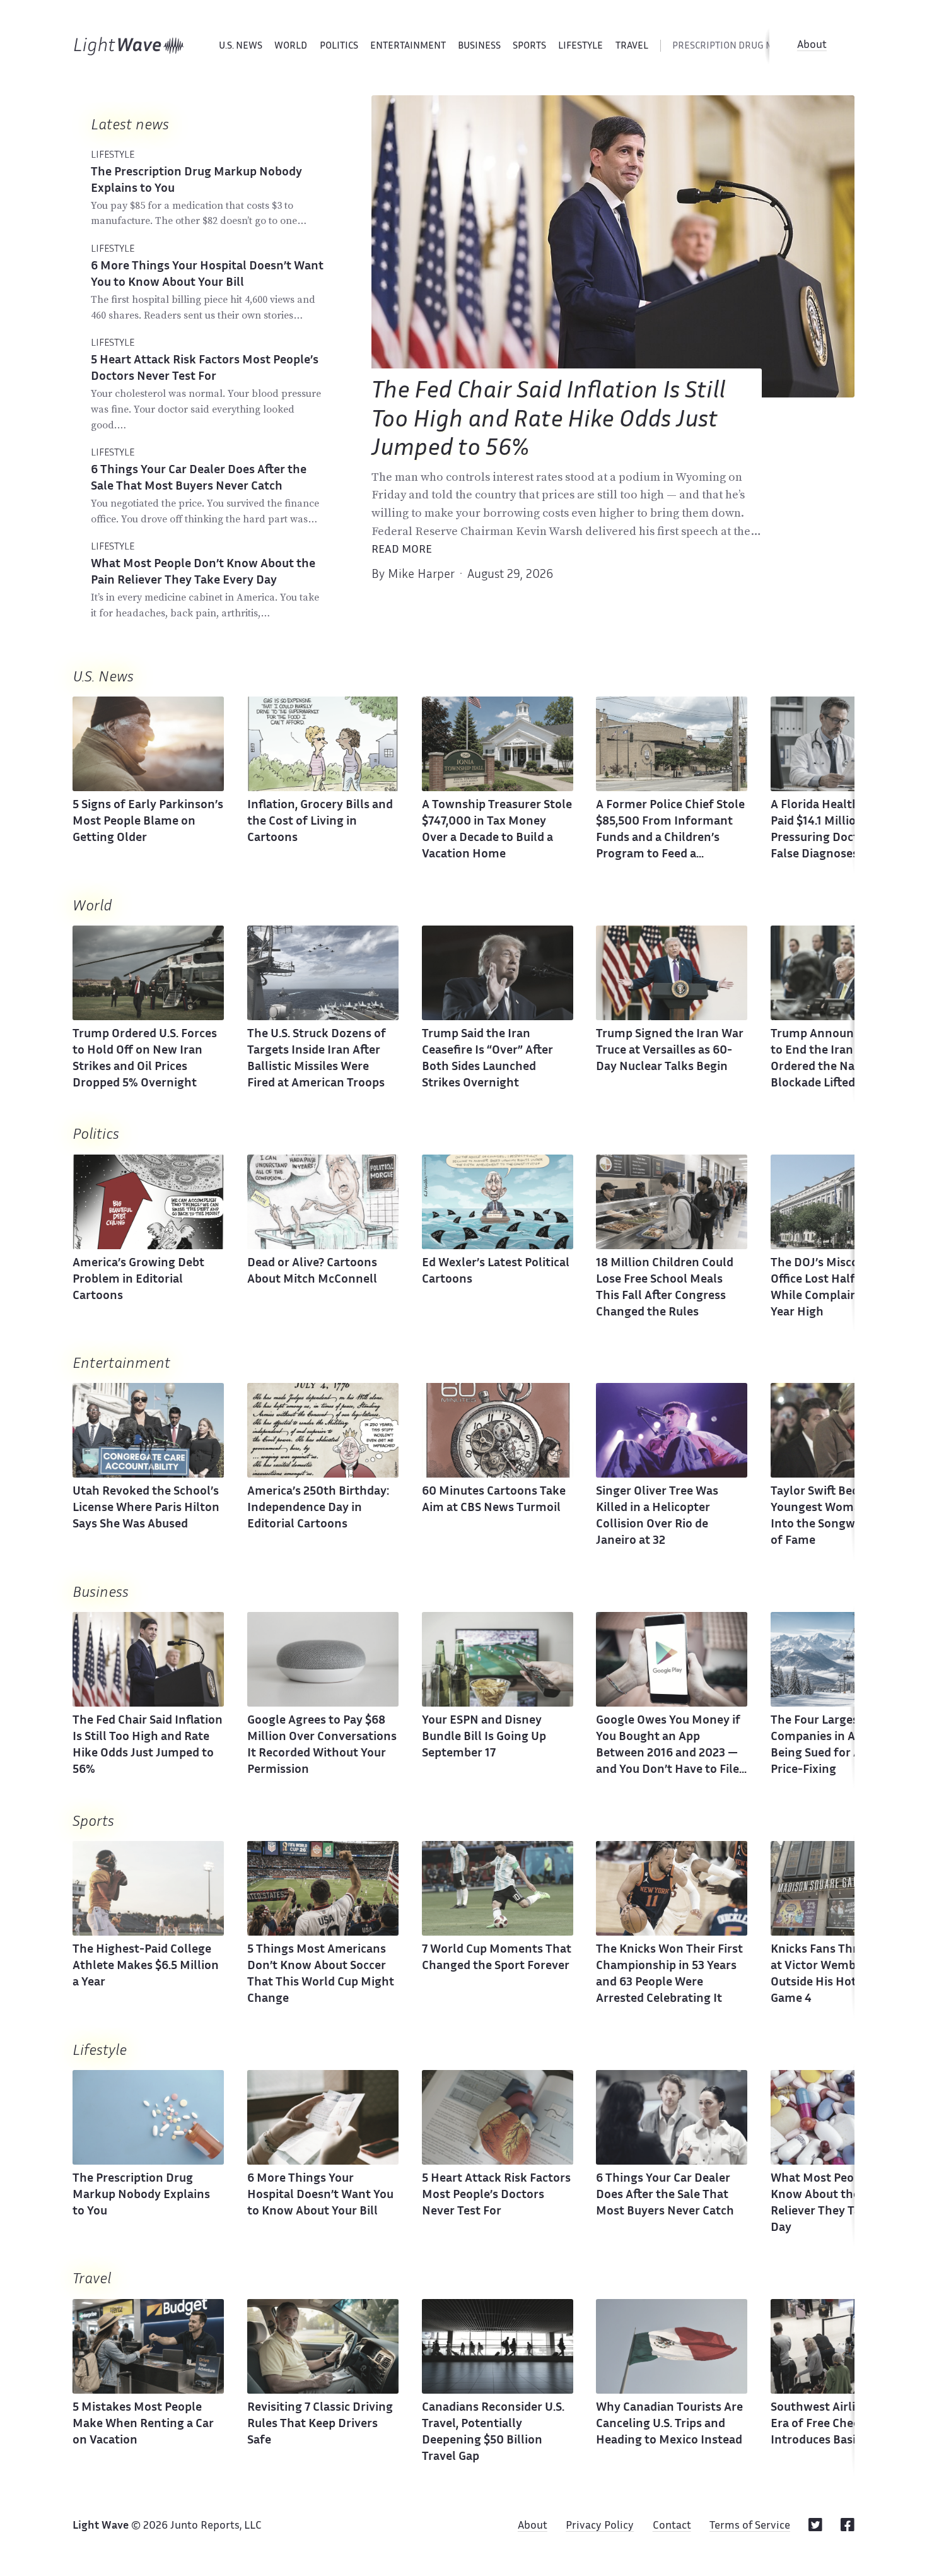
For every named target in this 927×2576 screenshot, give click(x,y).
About (812, 45)
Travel (632, 46)
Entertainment (408, 46)
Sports (529, 46)
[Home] (129, 46)
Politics (339, 46)
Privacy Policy (600, 2526)
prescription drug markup (738, 46)
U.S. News (241, 46)
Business (479, 46)
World (291, 46)
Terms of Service (750, 2526)
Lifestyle (580, 46)
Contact (672, 2526)
